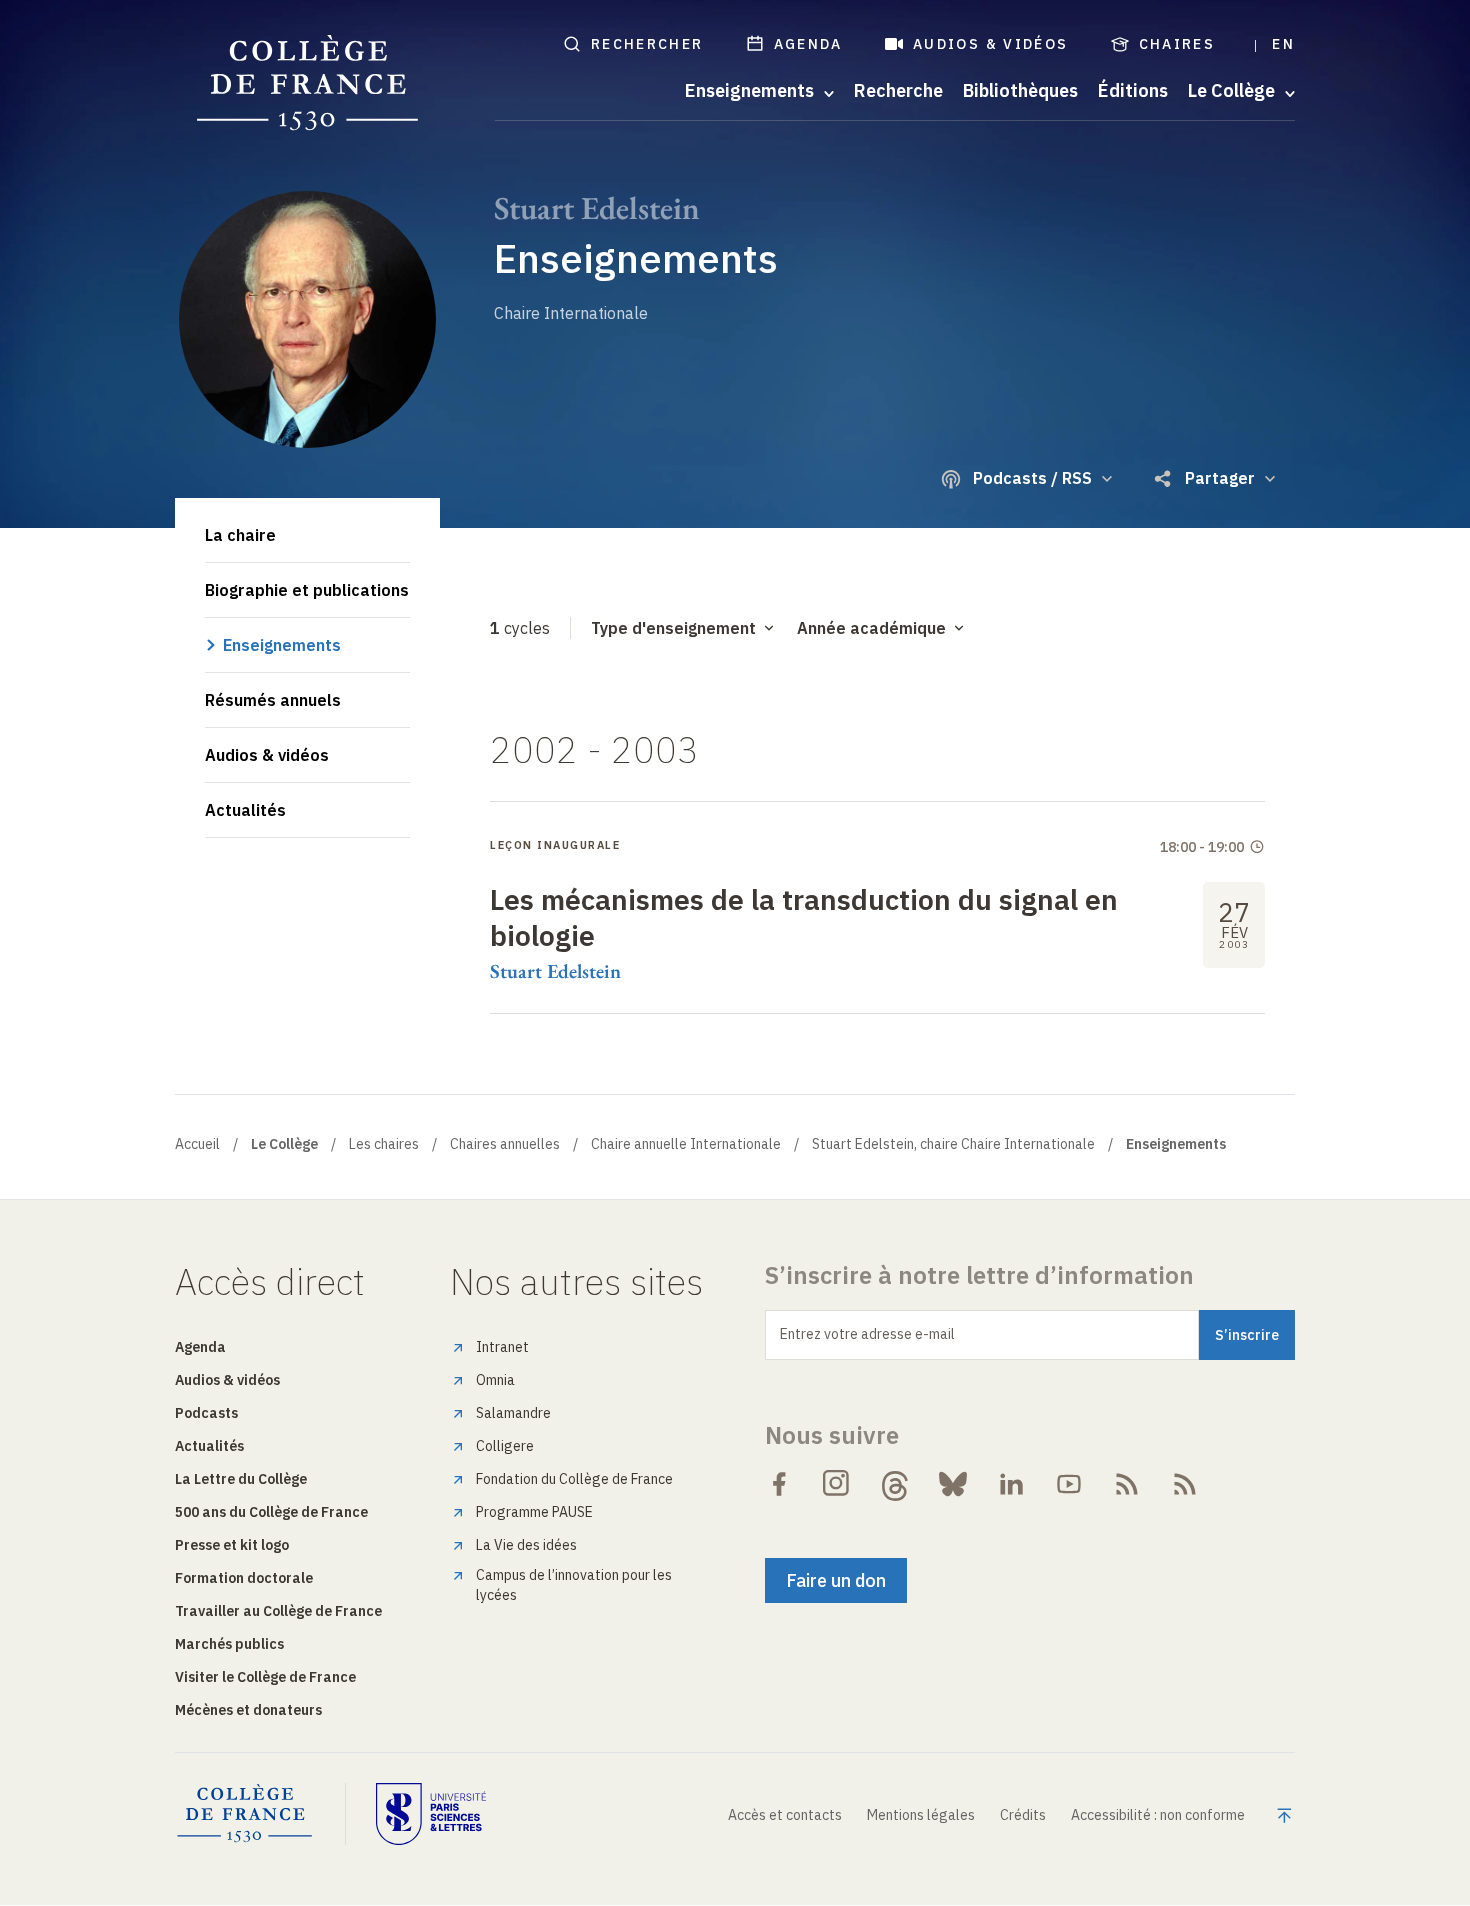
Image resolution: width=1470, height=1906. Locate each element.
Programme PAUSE (534, 1512)
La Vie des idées (526, 1545)
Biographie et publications (307, 590)
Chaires (1177, 44)
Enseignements (282, 645)
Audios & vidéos (991, 44)
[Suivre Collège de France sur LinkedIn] (1011, 1484)
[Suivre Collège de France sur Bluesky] (953, 1484)
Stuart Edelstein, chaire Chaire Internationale (953, 1144)
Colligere (505, 1446)
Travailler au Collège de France (278, 1611)
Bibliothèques (1020, 91)
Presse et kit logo (232, 1545)
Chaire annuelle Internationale (686, 1144)
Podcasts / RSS (1032, 478)
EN (1283, 44)
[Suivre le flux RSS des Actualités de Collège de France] (1127, 1484)
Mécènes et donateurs (248, 1710)
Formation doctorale (244, 1578)
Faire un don (836, 1580)
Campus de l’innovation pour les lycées (574, 1585)
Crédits (1023, 1815)
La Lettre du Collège (241, 1479)
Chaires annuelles (505, 1144)
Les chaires (384, 1144)
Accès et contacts (785, 1815)
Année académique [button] (871, 628)
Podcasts (206, 1413)
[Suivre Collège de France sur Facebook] (779, 1484)
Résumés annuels (273, 700)
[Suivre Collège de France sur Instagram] (837, 1484)
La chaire (240, 535)
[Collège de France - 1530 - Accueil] (308, 83)
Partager (1220, 478)
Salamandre (513, 1413)
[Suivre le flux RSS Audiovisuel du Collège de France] (1185, 1484)
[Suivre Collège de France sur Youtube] (1069, 1484)
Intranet (502, 1347)
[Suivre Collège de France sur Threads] (895, 1484)
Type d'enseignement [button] (673, 628)
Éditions (1133, 91)
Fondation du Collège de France (574, 1479)
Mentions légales (921, 1815)
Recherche (898, 91)
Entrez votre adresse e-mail (867, 1334)
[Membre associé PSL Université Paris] (431, 1814)
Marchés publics (229, 1644)
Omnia (495, 1380)
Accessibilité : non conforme (1158, 1815)
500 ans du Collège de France (271, 1512)
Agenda (808, 44)
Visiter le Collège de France (265, 1677)
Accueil (197, 1144)
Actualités (245, 810)
